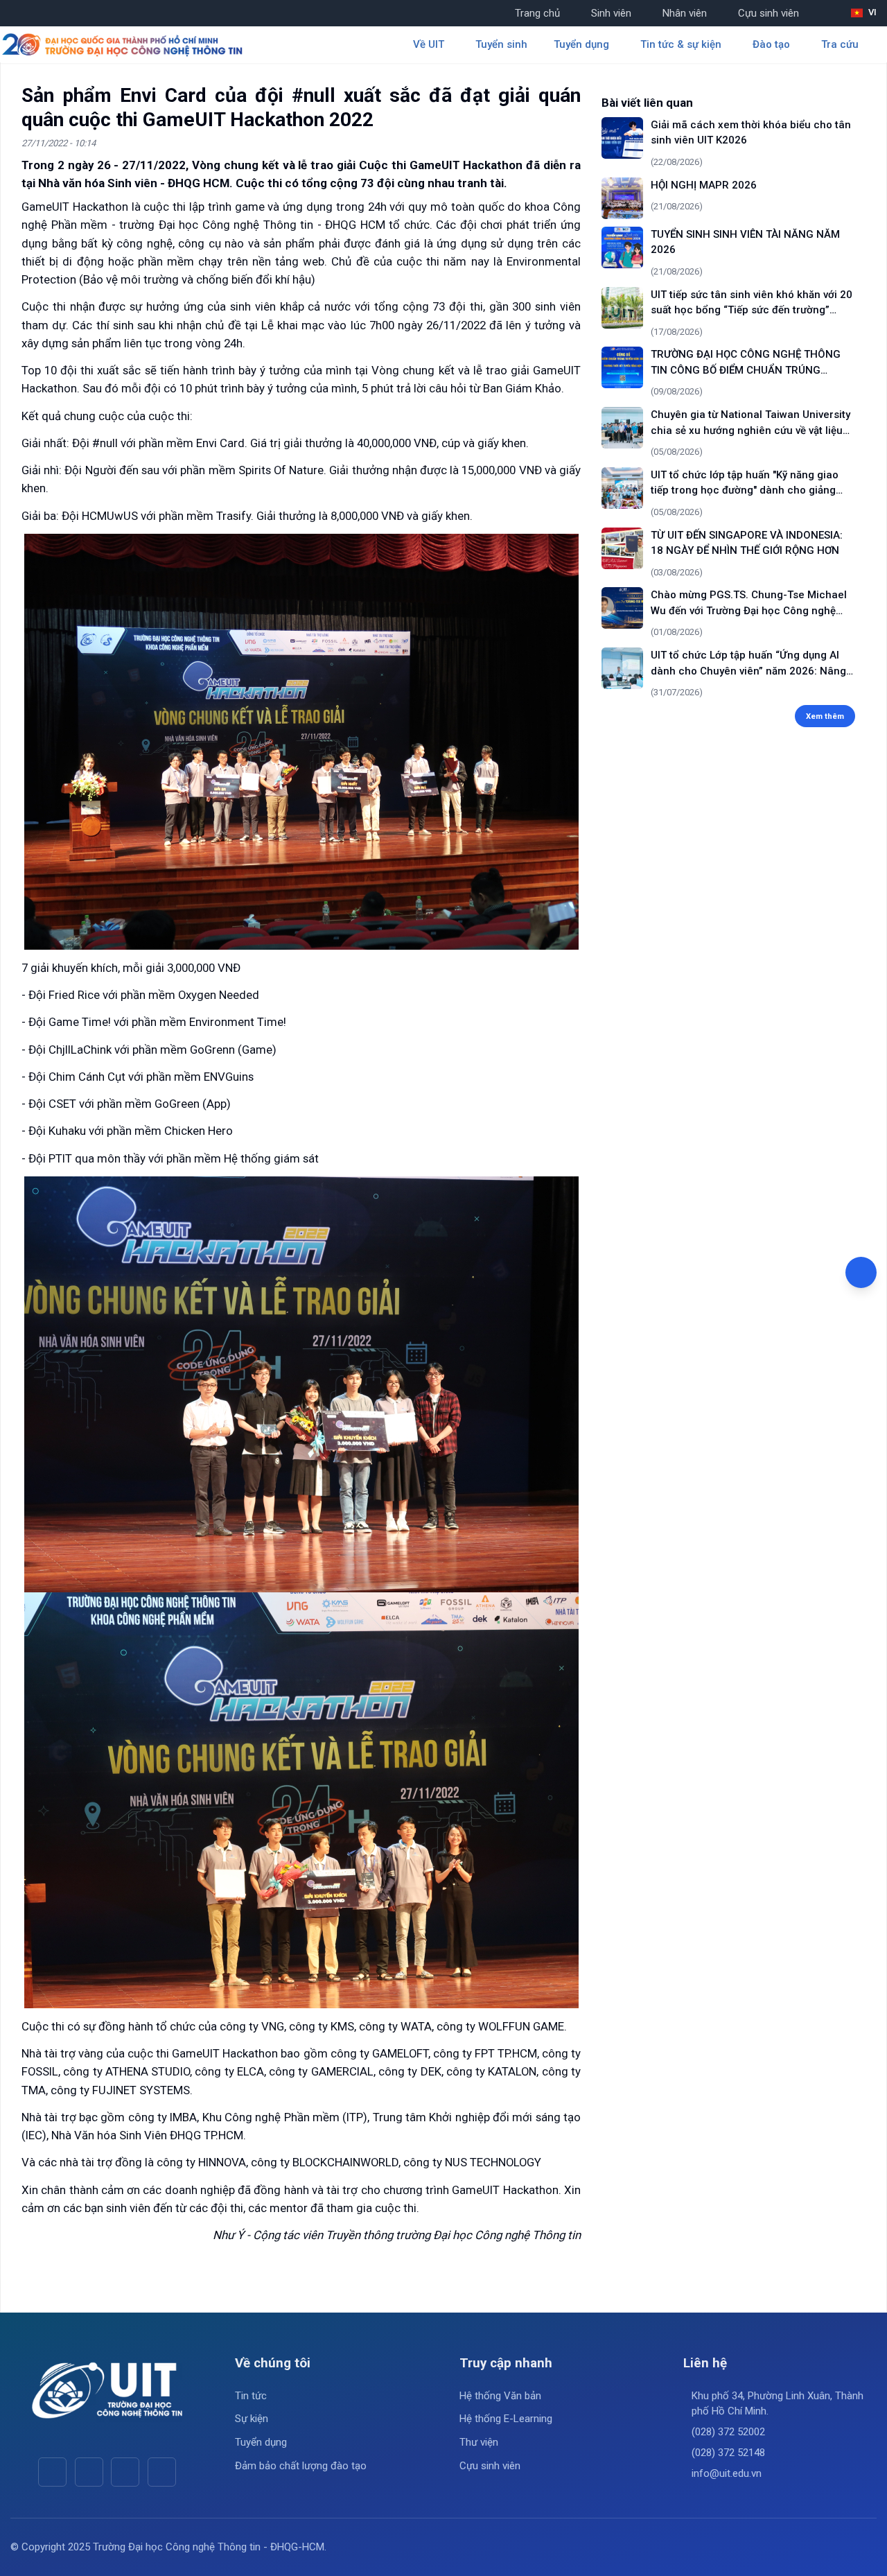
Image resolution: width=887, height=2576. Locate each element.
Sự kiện (252, 2419)
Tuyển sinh (501, 44)
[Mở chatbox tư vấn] (861, 1272)
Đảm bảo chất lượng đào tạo (301, 2466)
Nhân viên (685, 13)
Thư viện (479, 2442)
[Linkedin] (162, 2472)
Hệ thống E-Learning (506, 2419)
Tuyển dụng (261, 2442)
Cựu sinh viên (769, 13)
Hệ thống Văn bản (500, 2396)
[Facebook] (52, 2472)
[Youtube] (89, 2472)
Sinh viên (611, 13)
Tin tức (251, 2396)
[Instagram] (125, 2472)
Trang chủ (537, 13)
